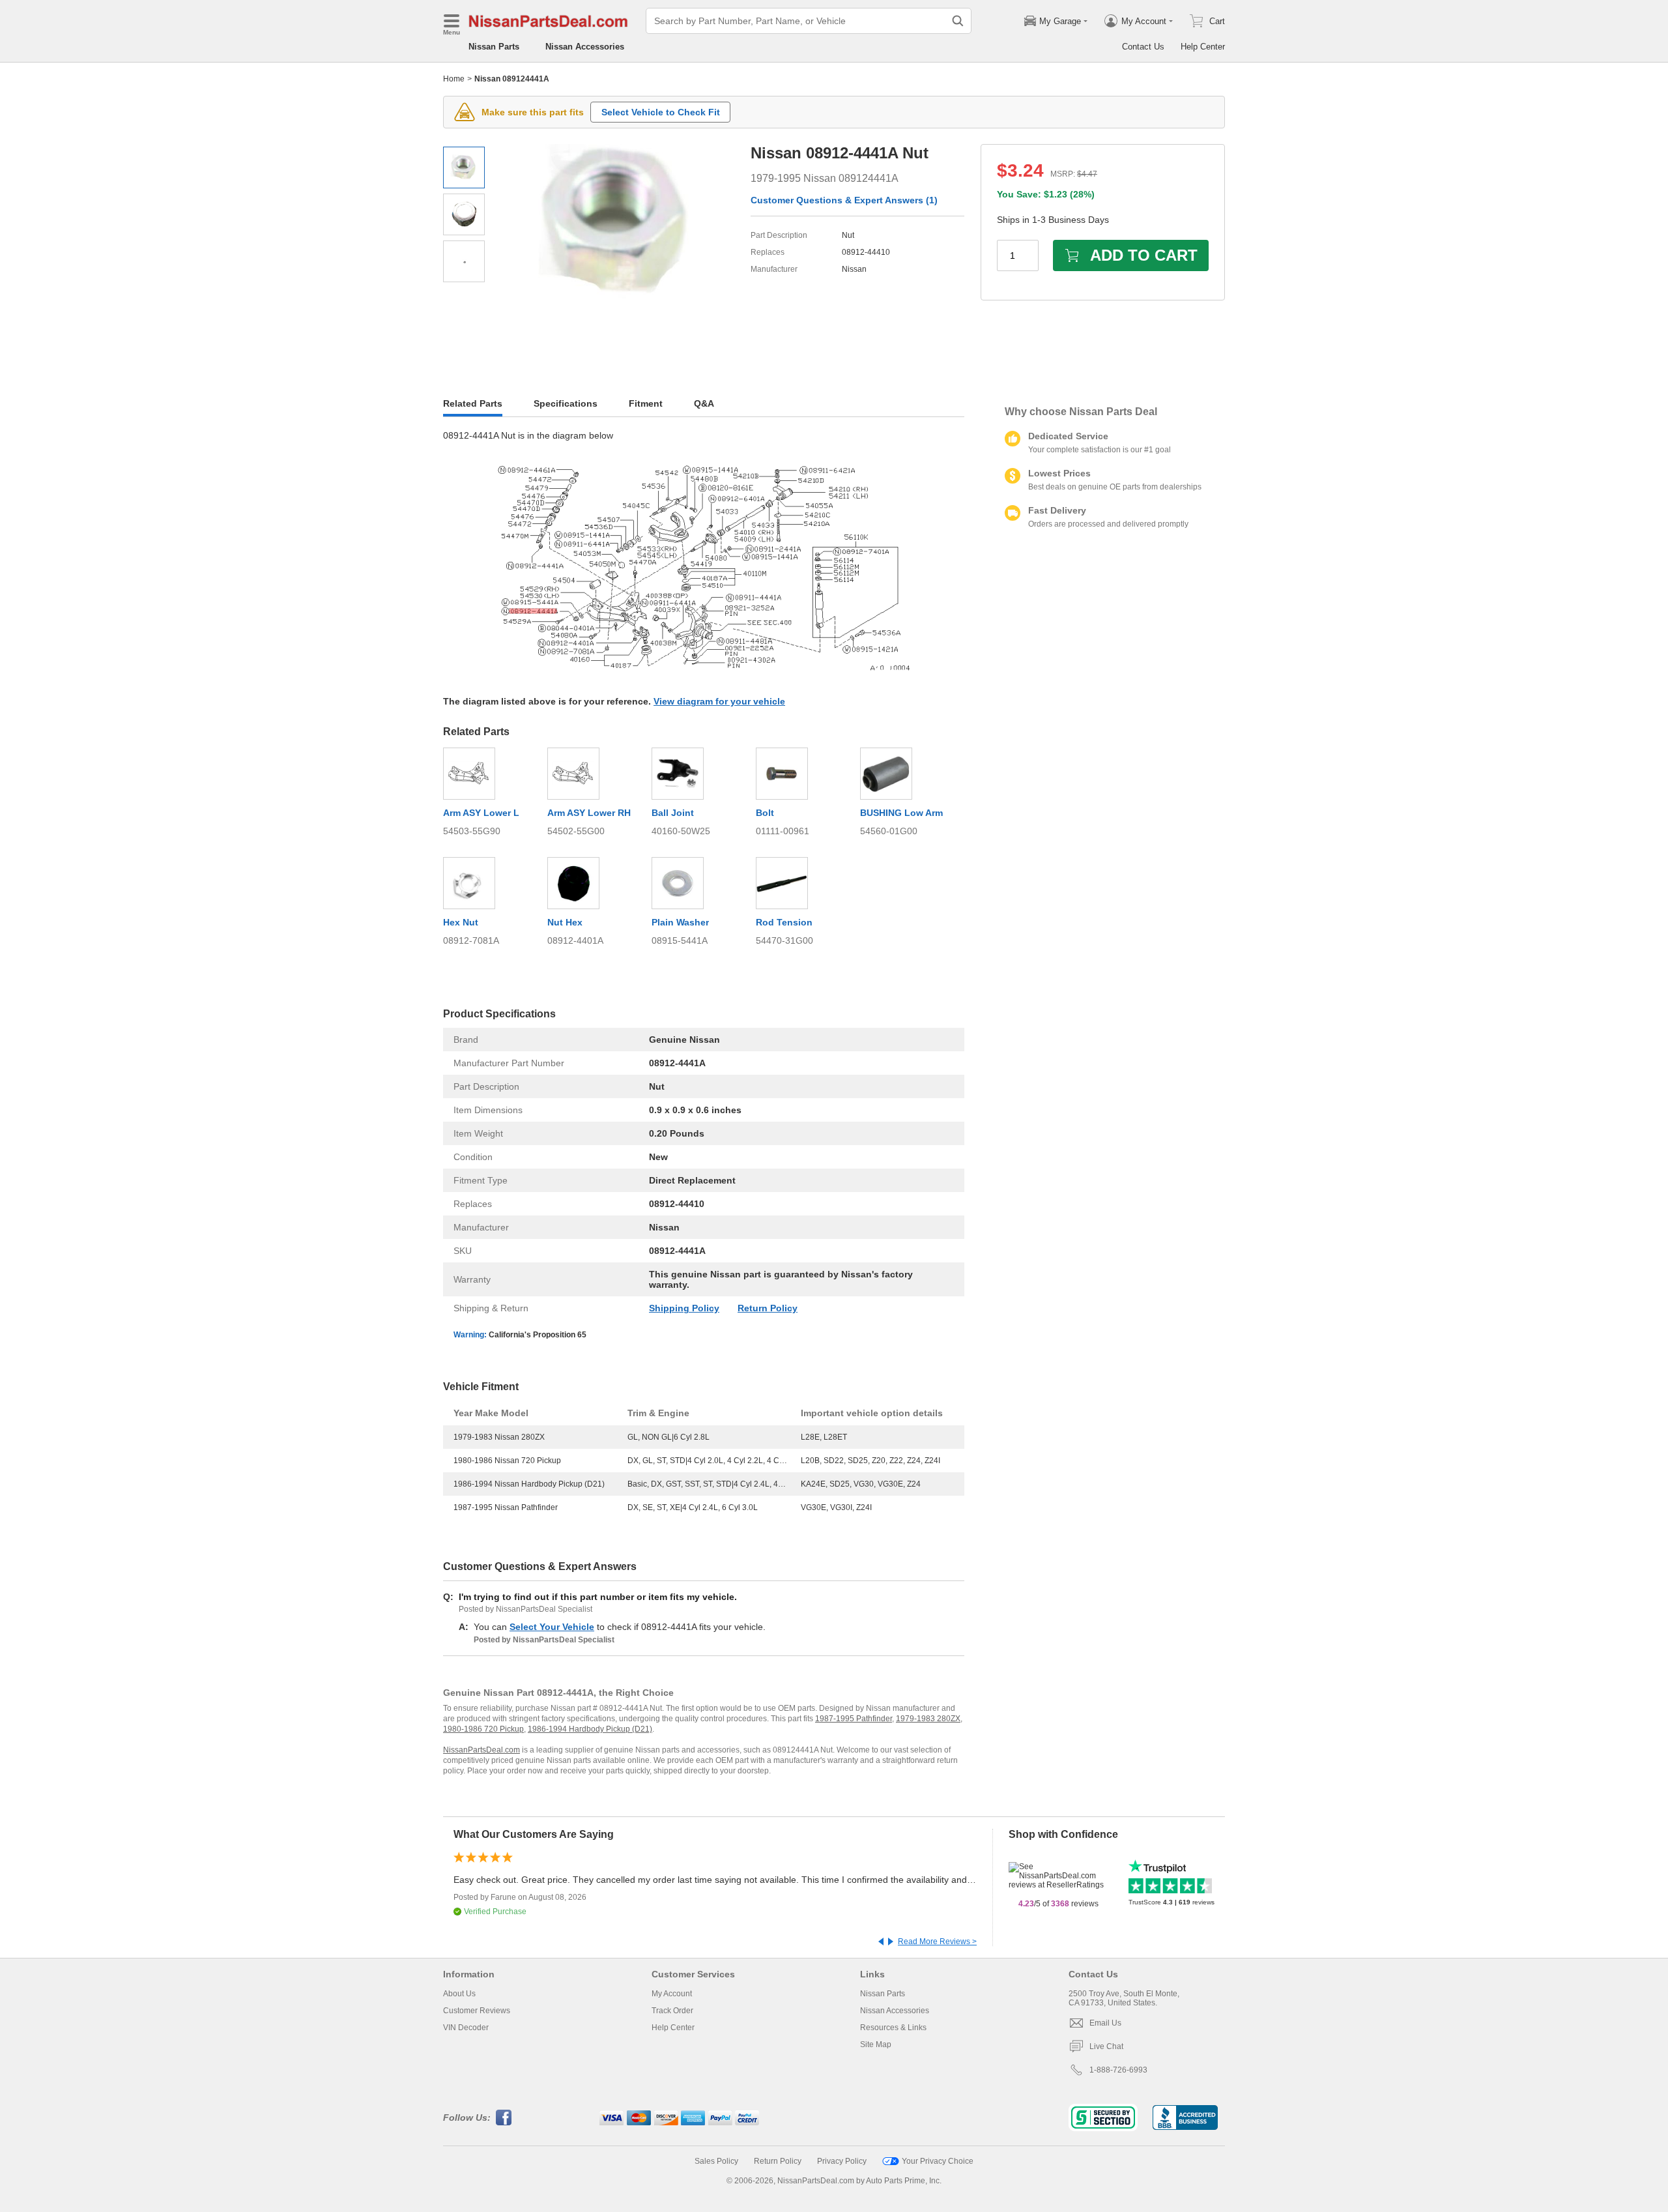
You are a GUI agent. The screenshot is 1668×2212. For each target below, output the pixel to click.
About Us (459, 1994)
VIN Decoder (466, 2028)
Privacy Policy (842, 2161)
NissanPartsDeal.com (482, 1750)
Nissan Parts (494, 47)
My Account (672, 1994)
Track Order (672, 2011)
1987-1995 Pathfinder (854, 1719)
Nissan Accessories (585, 47)
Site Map (876, 2045)
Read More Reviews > (937, 1942)
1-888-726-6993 (1118, 2070)
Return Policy (768, 1308)
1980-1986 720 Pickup (483, 1729)
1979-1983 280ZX (928, 1719)
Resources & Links (893, 2028)
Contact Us (1143, 47)
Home (454, 79)
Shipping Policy (684, 1308)
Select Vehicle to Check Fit (661, 112)
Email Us (1105, 2023)
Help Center (1203, 47)
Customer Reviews (477, 2011)
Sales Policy (716, 2161)
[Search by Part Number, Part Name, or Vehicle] (958, 21)
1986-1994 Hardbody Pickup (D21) (590, 1729)
